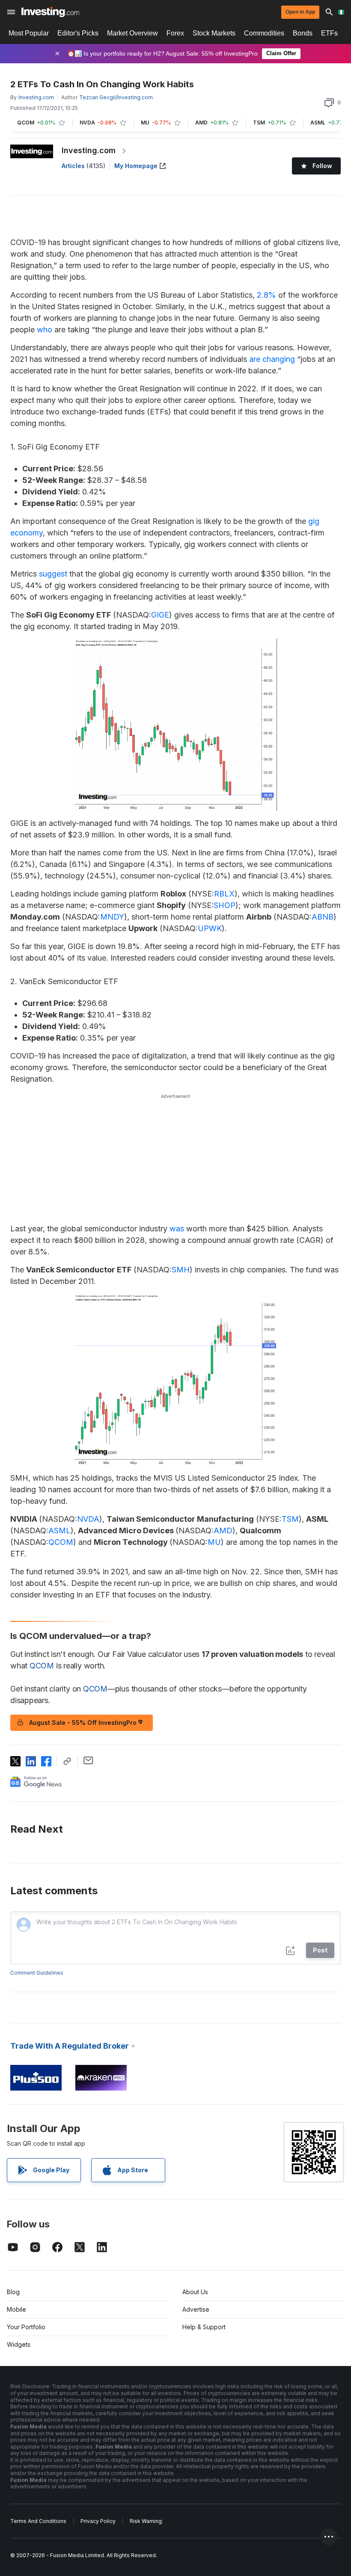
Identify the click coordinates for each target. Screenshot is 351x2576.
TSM (290, 1519)
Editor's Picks (78, 33)
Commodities (264, 33)
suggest (53, 574)
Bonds (303, 33)
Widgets (19, 2344)
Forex (175, 33)
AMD (223, 1531)
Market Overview (132, 33)
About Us (195, 2292)
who (45, 330)
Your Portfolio (26, 2327)
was (177, 1229)
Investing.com (89, 150)
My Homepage (136, 166)
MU (214, 1542)
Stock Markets (214, 33)
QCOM (61, 1542)
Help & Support (204, 2327)
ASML (59, 1531)
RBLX (224, 894)
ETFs (329, 33)
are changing (272, 359)
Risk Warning (146, 2521)
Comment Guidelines (37, 1973)
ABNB (323, 917)
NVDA (88, 1519)
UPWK (210, 928)
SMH (181, 1270)
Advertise (196, 2309)
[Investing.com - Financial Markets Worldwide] (50, 12)
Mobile (16, 2309)
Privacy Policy (98, 2521)
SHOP (225, 905)
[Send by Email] (88, 1760)
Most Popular (29, 33)
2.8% (266, 295)
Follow (322, 166)
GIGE (160, 615)
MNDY (112, 917)
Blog (13, 2292)
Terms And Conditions (38, 2521)
